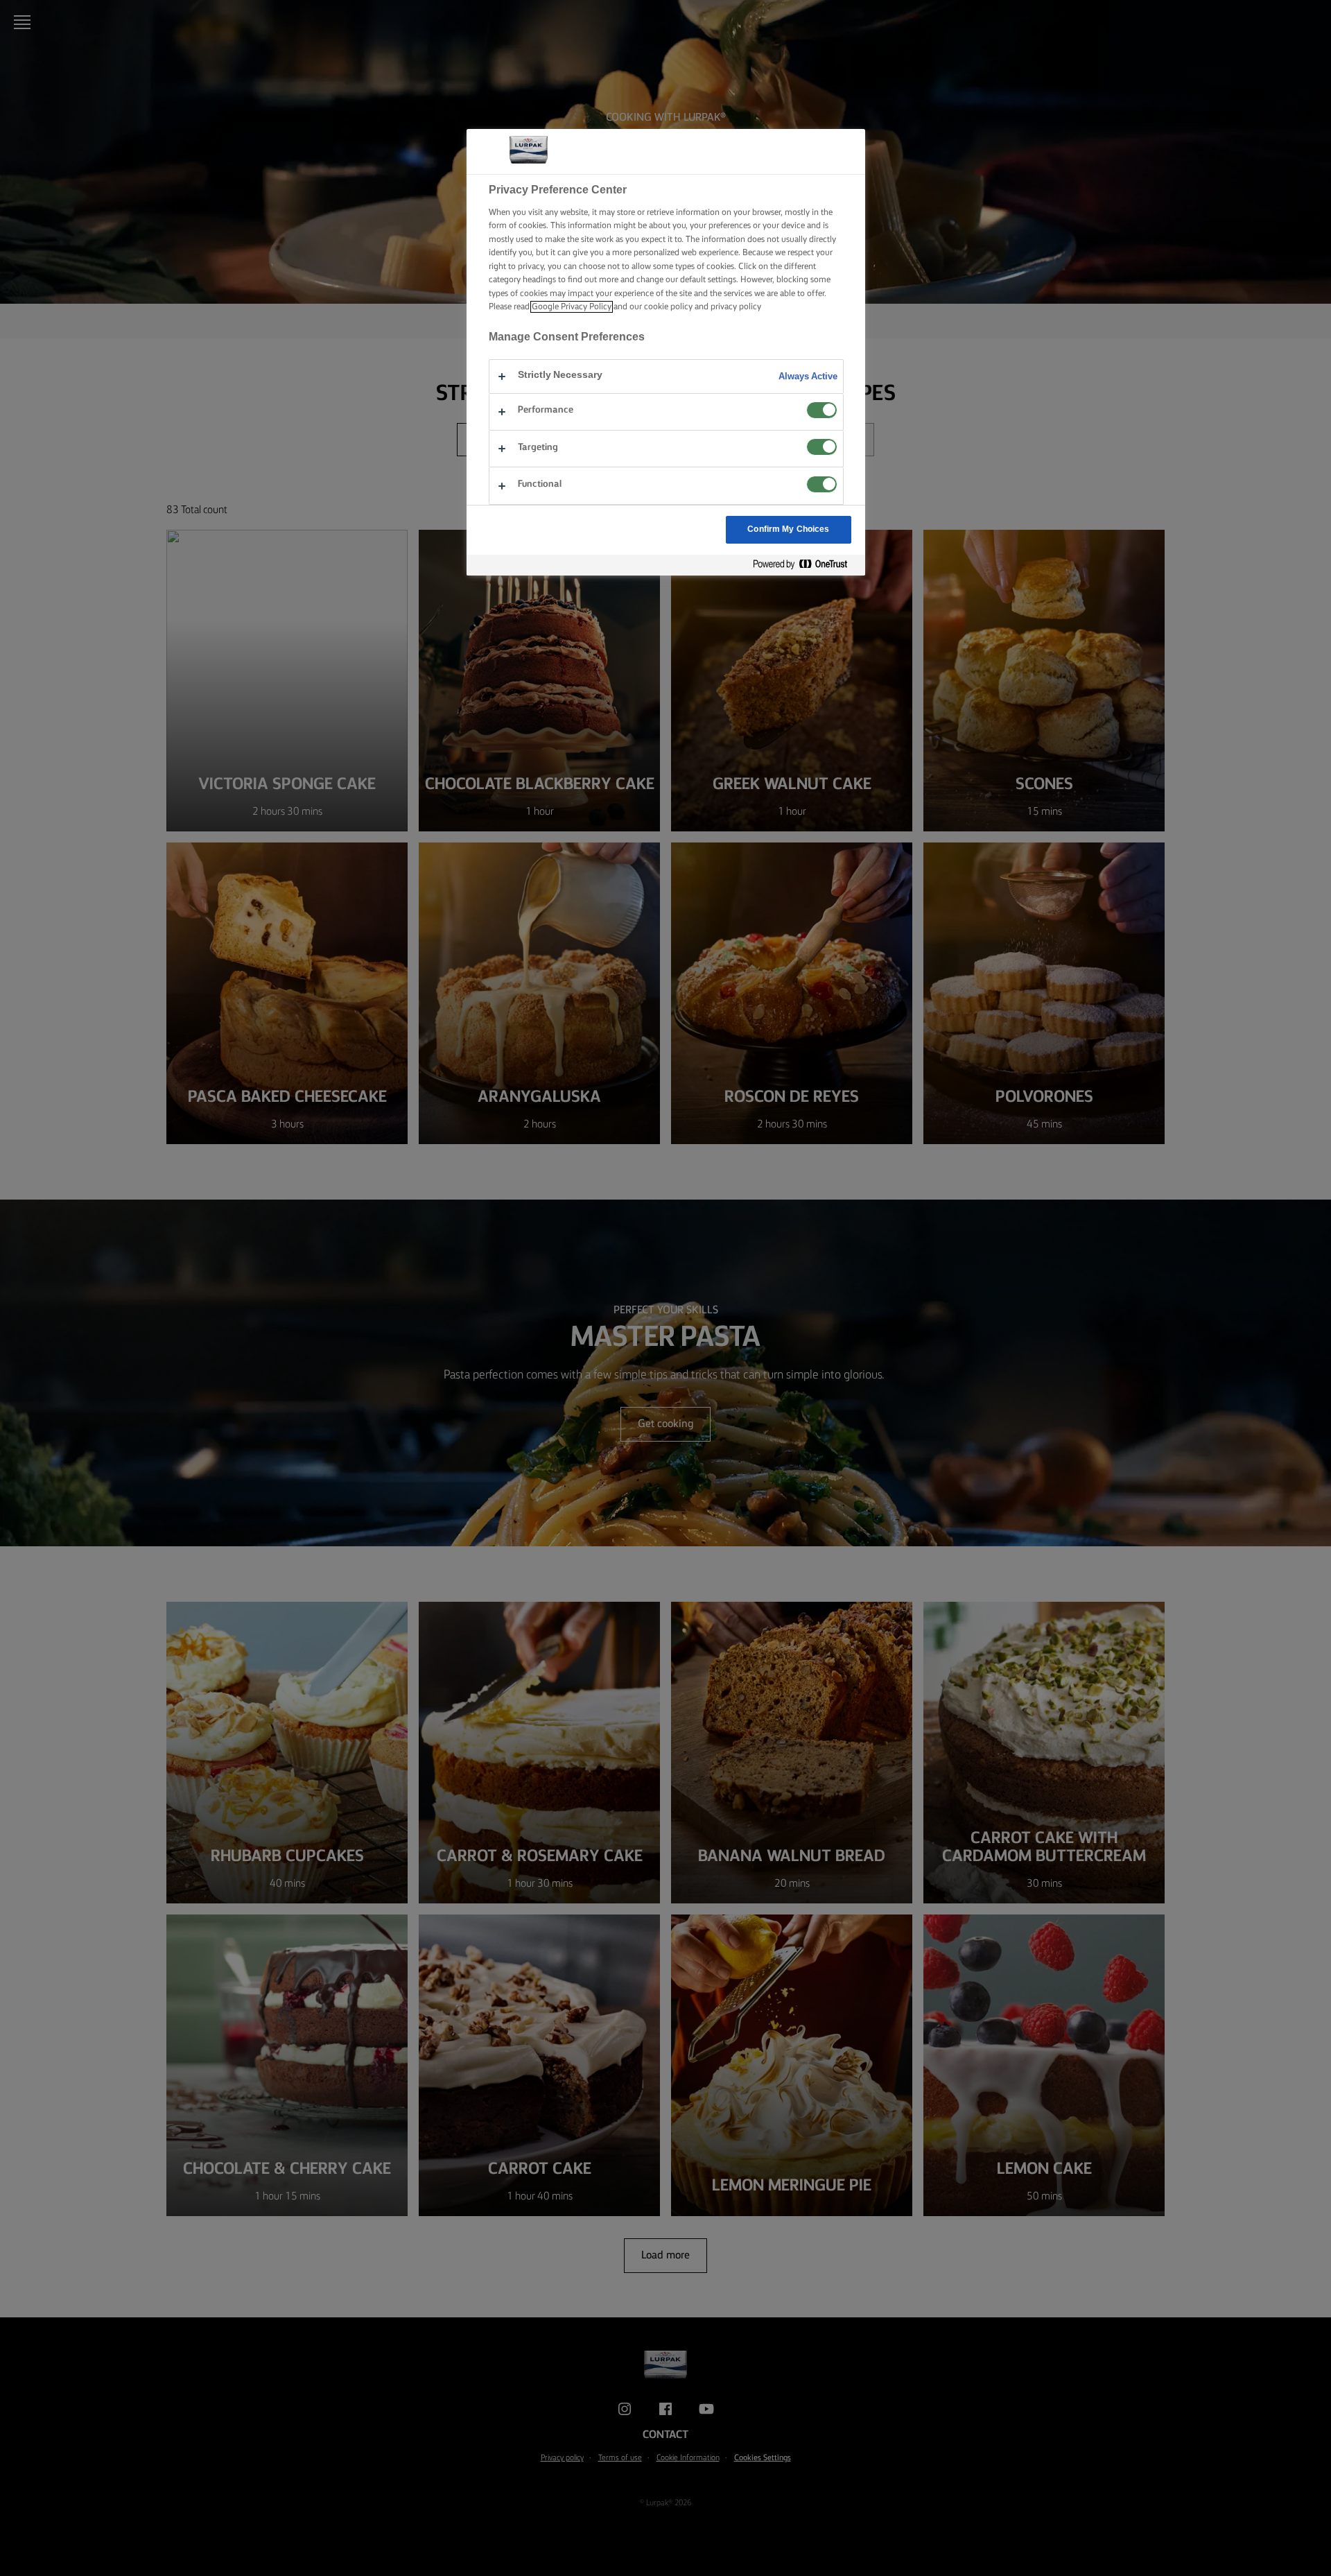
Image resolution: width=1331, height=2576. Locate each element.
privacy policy (736, 307)
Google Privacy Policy (572, 307)
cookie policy (668, 307)
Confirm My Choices (788, 529)
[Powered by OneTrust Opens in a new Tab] (806, 565)
